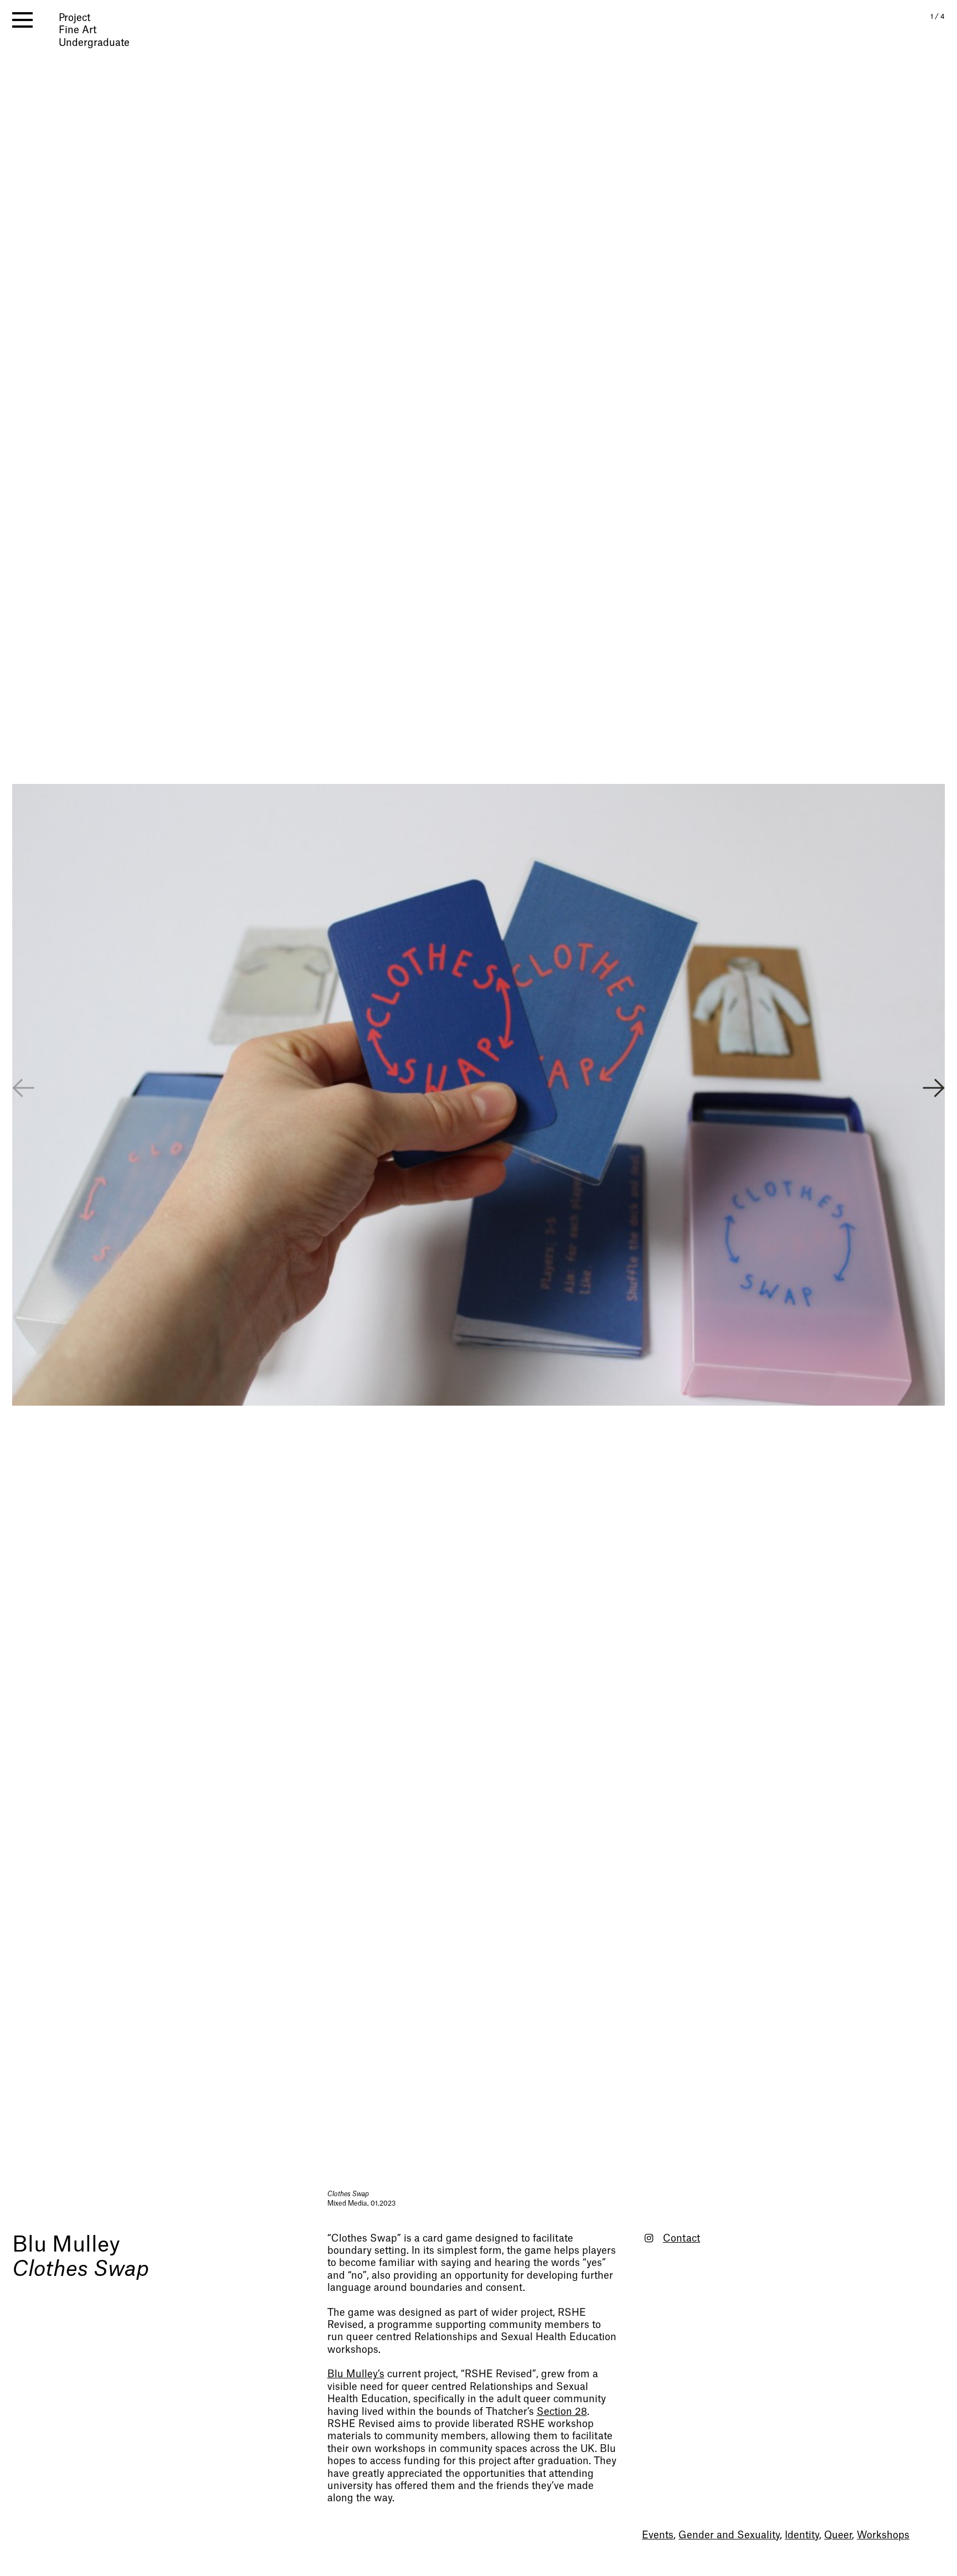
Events (658, 2535)
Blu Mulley (66, 2245)
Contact (681, 2239)
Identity (802, 2535)
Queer (838, 2535)
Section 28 (562, 2412)
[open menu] (22, 20)
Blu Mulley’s (356, 2374)
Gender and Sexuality (729, 2535)
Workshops (883, 2535)
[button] (934, 1090)
